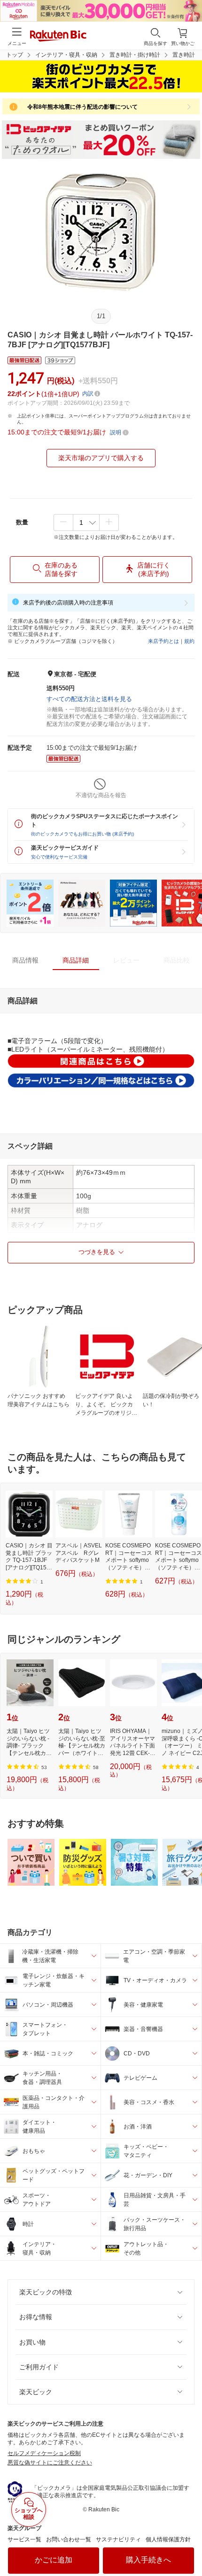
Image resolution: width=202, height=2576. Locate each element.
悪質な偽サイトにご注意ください (50, 2463)
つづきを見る (97, 1252)
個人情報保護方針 (168, 2539)
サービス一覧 (24, 2539)
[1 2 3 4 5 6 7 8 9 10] (86, 523)
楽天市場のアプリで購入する (101, 458)
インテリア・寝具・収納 (66, 55)
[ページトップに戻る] (188, 2545)
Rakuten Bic (58, 37)
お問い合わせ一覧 (69, 2539)
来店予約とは (163, 641)
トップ (15, 55)
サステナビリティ (118, 2539)
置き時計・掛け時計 (135, 55)
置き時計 (184, 55)
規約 (189, 641)
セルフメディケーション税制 (44, 2453)
